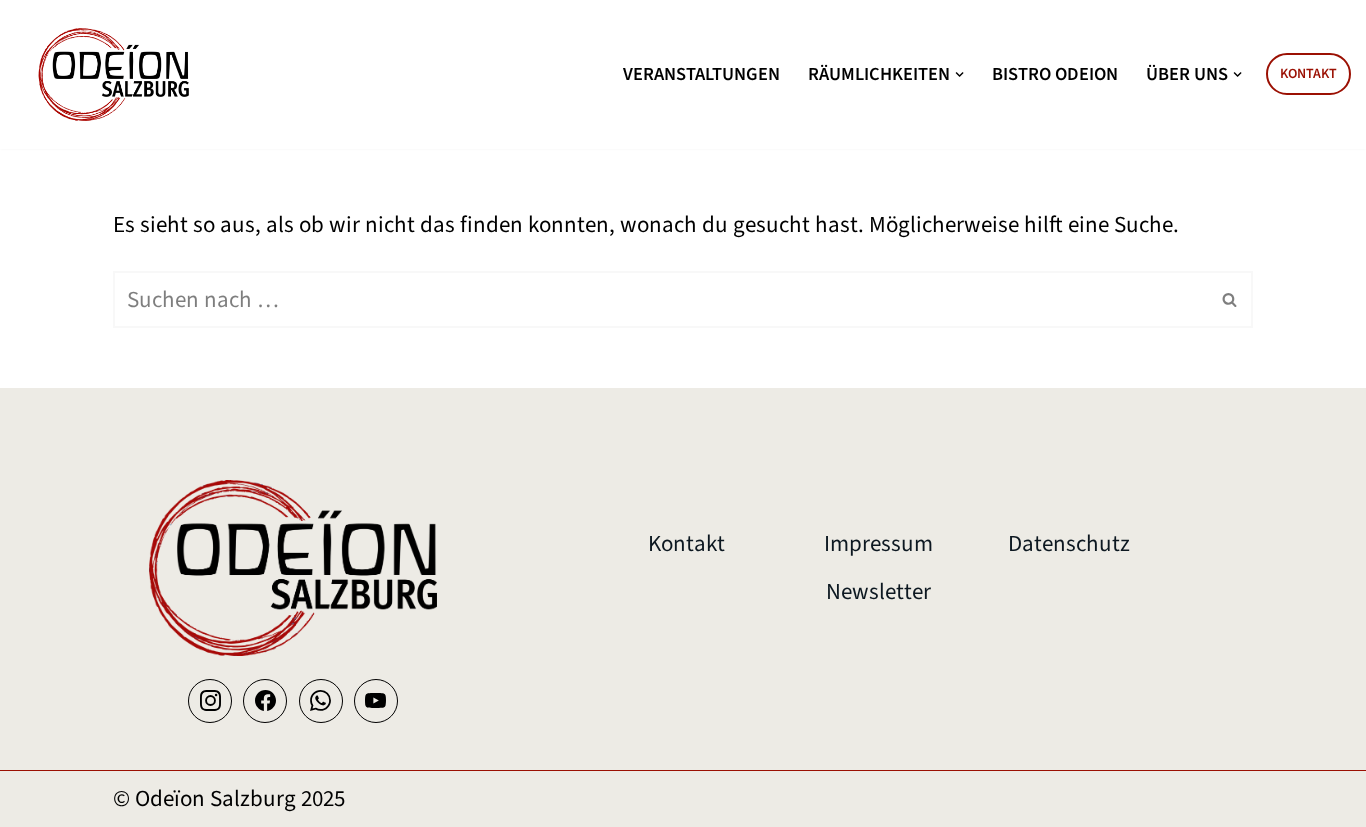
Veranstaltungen (701, 74)
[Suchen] (1230, 299)
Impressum (878, 543)
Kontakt (1308, 74)
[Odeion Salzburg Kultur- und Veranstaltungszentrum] (115, 74)
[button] (959, 74)
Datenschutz (1069, 543)
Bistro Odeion (1055, 74)
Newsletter (878, 591)
